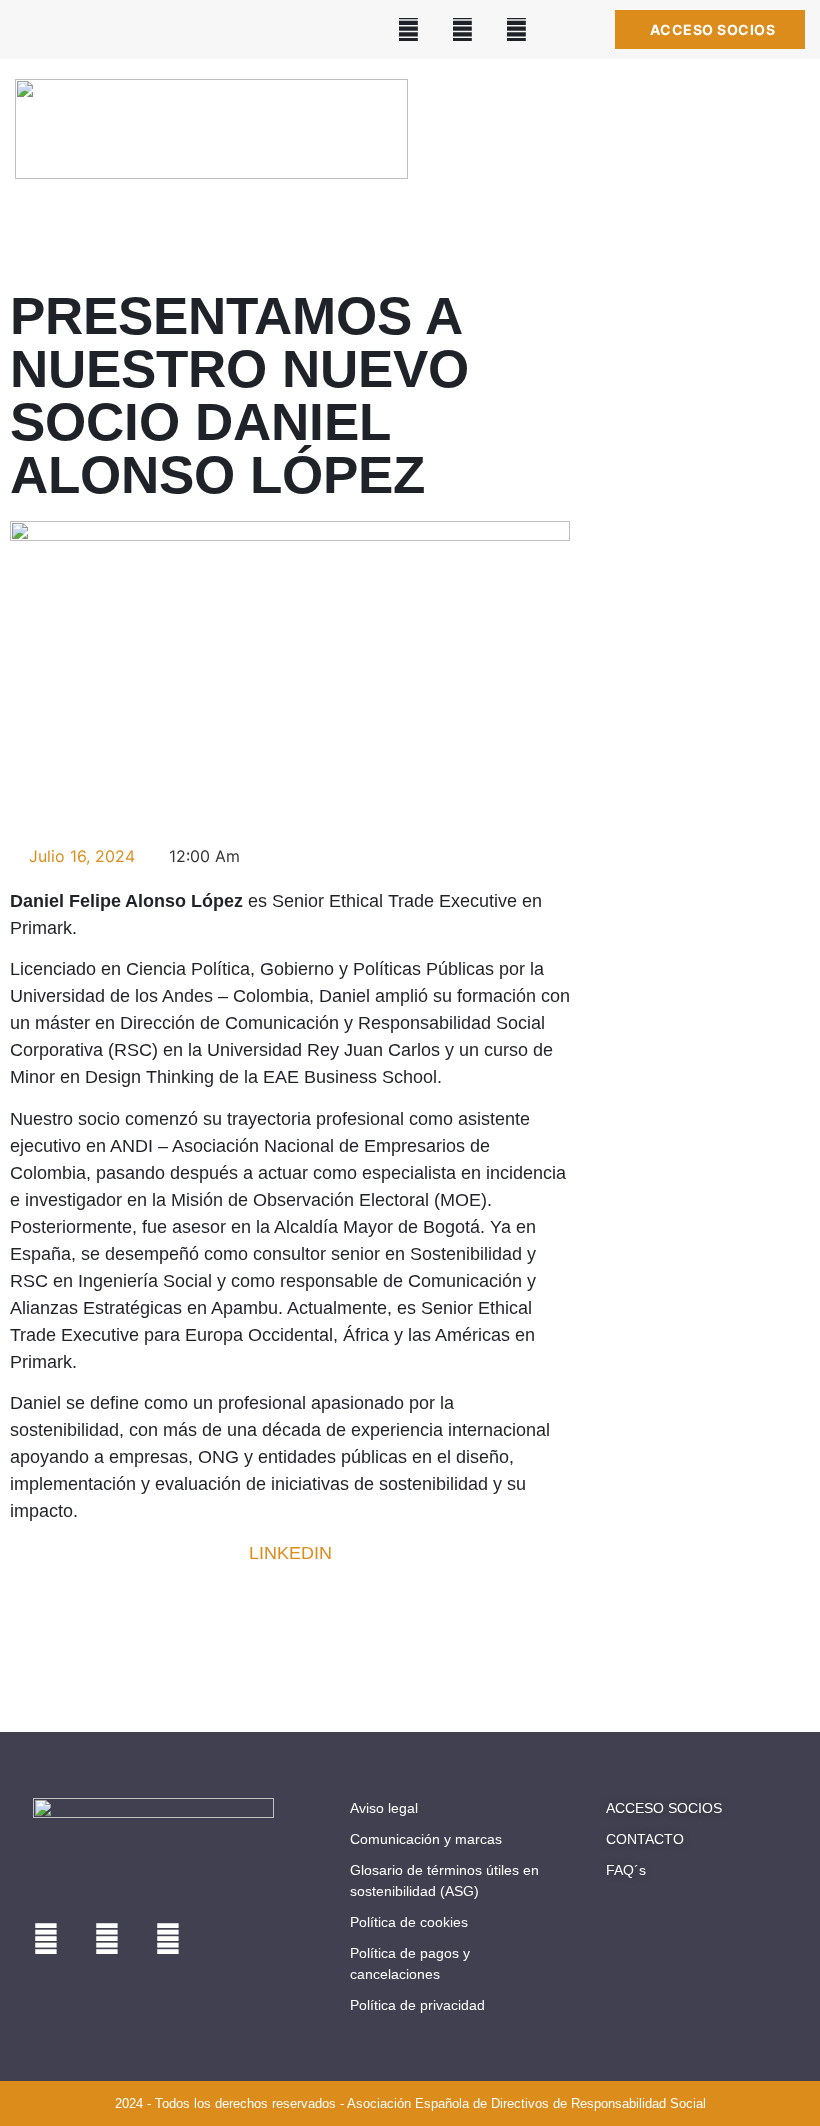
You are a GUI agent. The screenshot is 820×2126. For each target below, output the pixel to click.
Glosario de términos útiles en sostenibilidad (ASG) (444, 1880)
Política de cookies (409, 1922)
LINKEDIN (290, 1553)
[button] (779, 149)
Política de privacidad (417, 2005)
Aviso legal (384, 1808)
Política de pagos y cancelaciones (410, 1963)
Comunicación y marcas (426, 1839)
